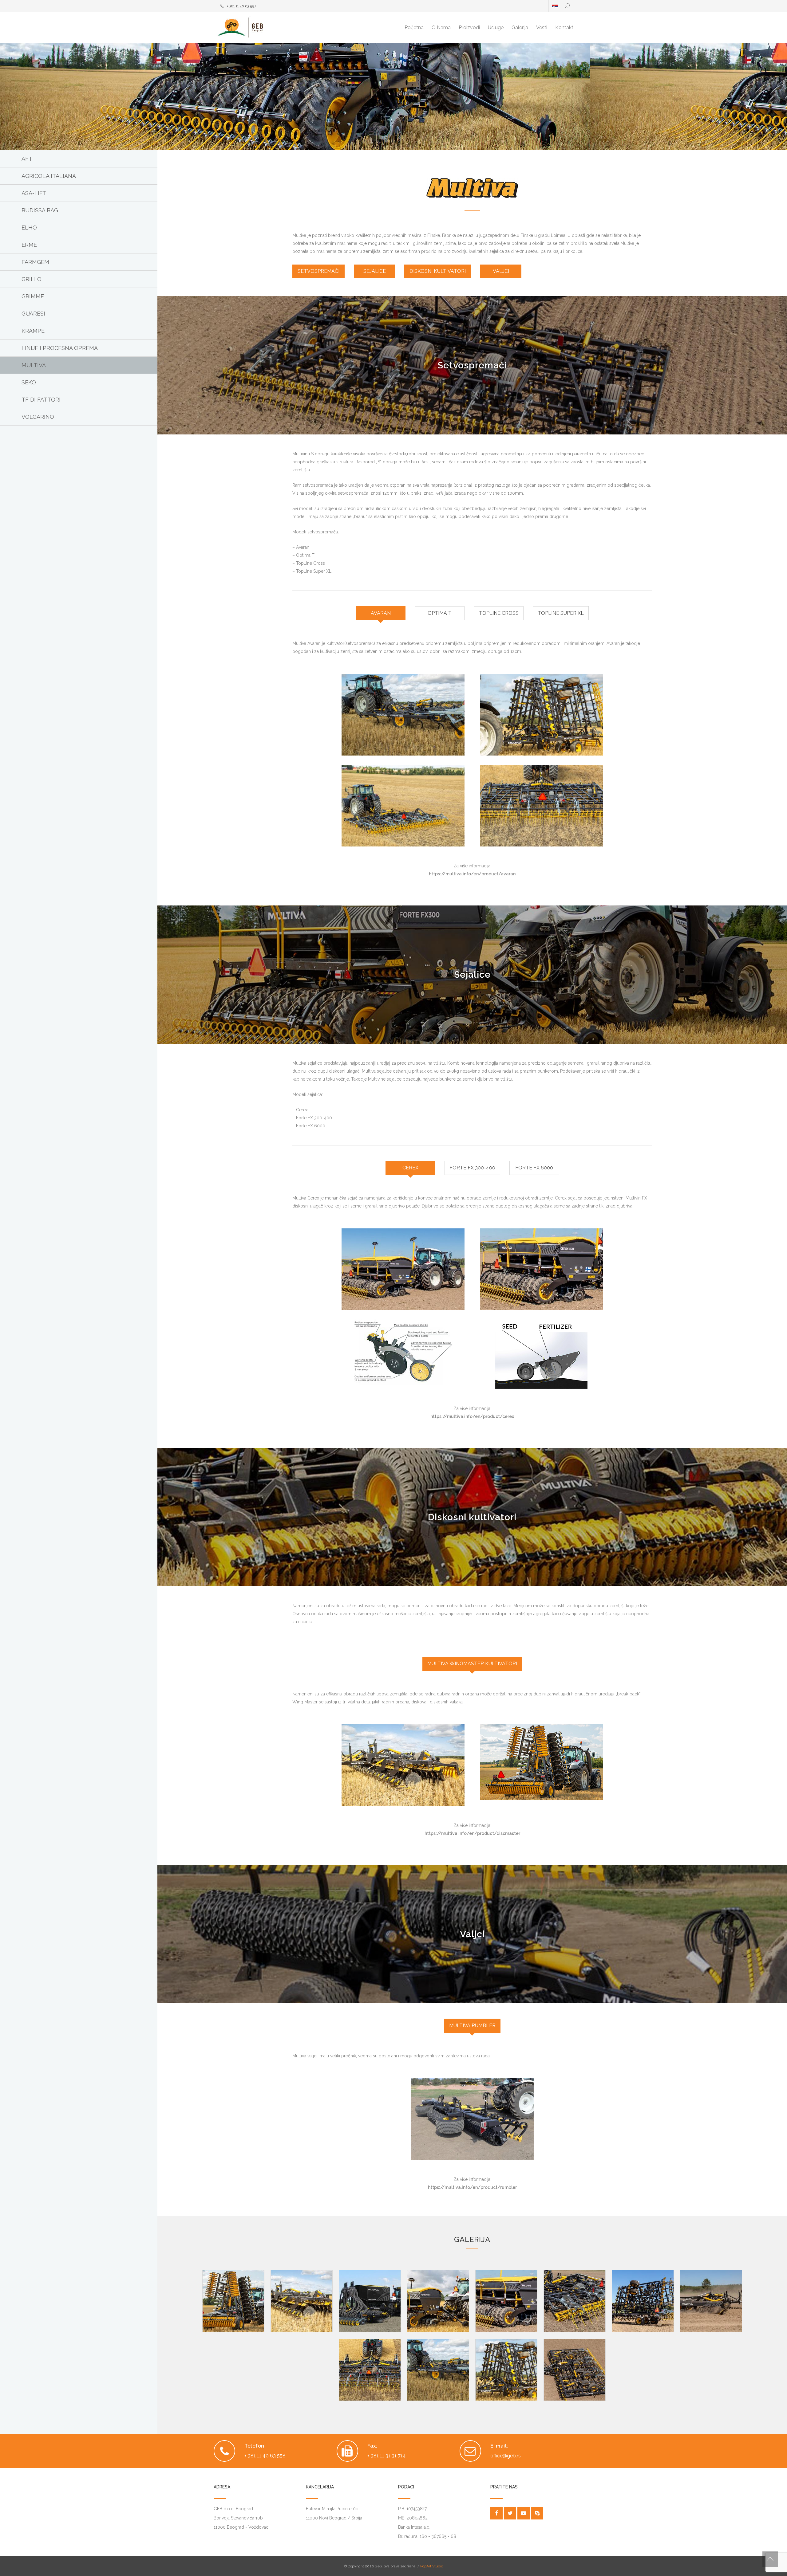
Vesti (542, 27)
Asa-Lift (34, 193)
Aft (27, 159)
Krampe (33, 331)
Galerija (520, 27)
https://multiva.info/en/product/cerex (472, 1416)
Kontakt (564, 27)
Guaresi (33, 314)
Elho (29, 228)
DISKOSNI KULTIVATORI (438, 271)
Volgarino (38, 417)
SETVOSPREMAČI (318, 271)
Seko (29, 382)
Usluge (496, 27)
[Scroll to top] (770, 2559)
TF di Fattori (41, 400)
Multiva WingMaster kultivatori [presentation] (472, 1664)
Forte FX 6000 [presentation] (534, 1168)
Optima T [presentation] (440, 613)
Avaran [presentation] (381, 613)
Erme (29, 245)
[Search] (567, 6)
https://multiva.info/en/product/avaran (472, 874)
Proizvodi (469, 27)
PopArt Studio (432, 2566)
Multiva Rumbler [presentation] (472, 2026)
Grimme (33, 296)
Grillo (32, 279)
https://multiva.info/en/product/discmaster (472, 1833)
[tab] (381, 613)
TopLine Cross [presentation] (499, 613)
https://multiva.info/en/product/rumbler (472, 2187)
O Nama (441, 27)
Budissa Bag (40, 210)
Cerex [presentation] (410, 1168)
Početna (414, 27)
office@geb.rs (506, 2456)
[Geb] (271, 27)
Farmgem (35, 262)
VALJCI (501, 271)
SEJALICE (375, 271)
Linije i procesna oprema (60, 348)
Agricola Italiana (49, 176)
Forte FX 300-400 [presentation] (472, 1168)
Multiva (34, 365)
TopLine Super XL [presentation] (561, 613)
